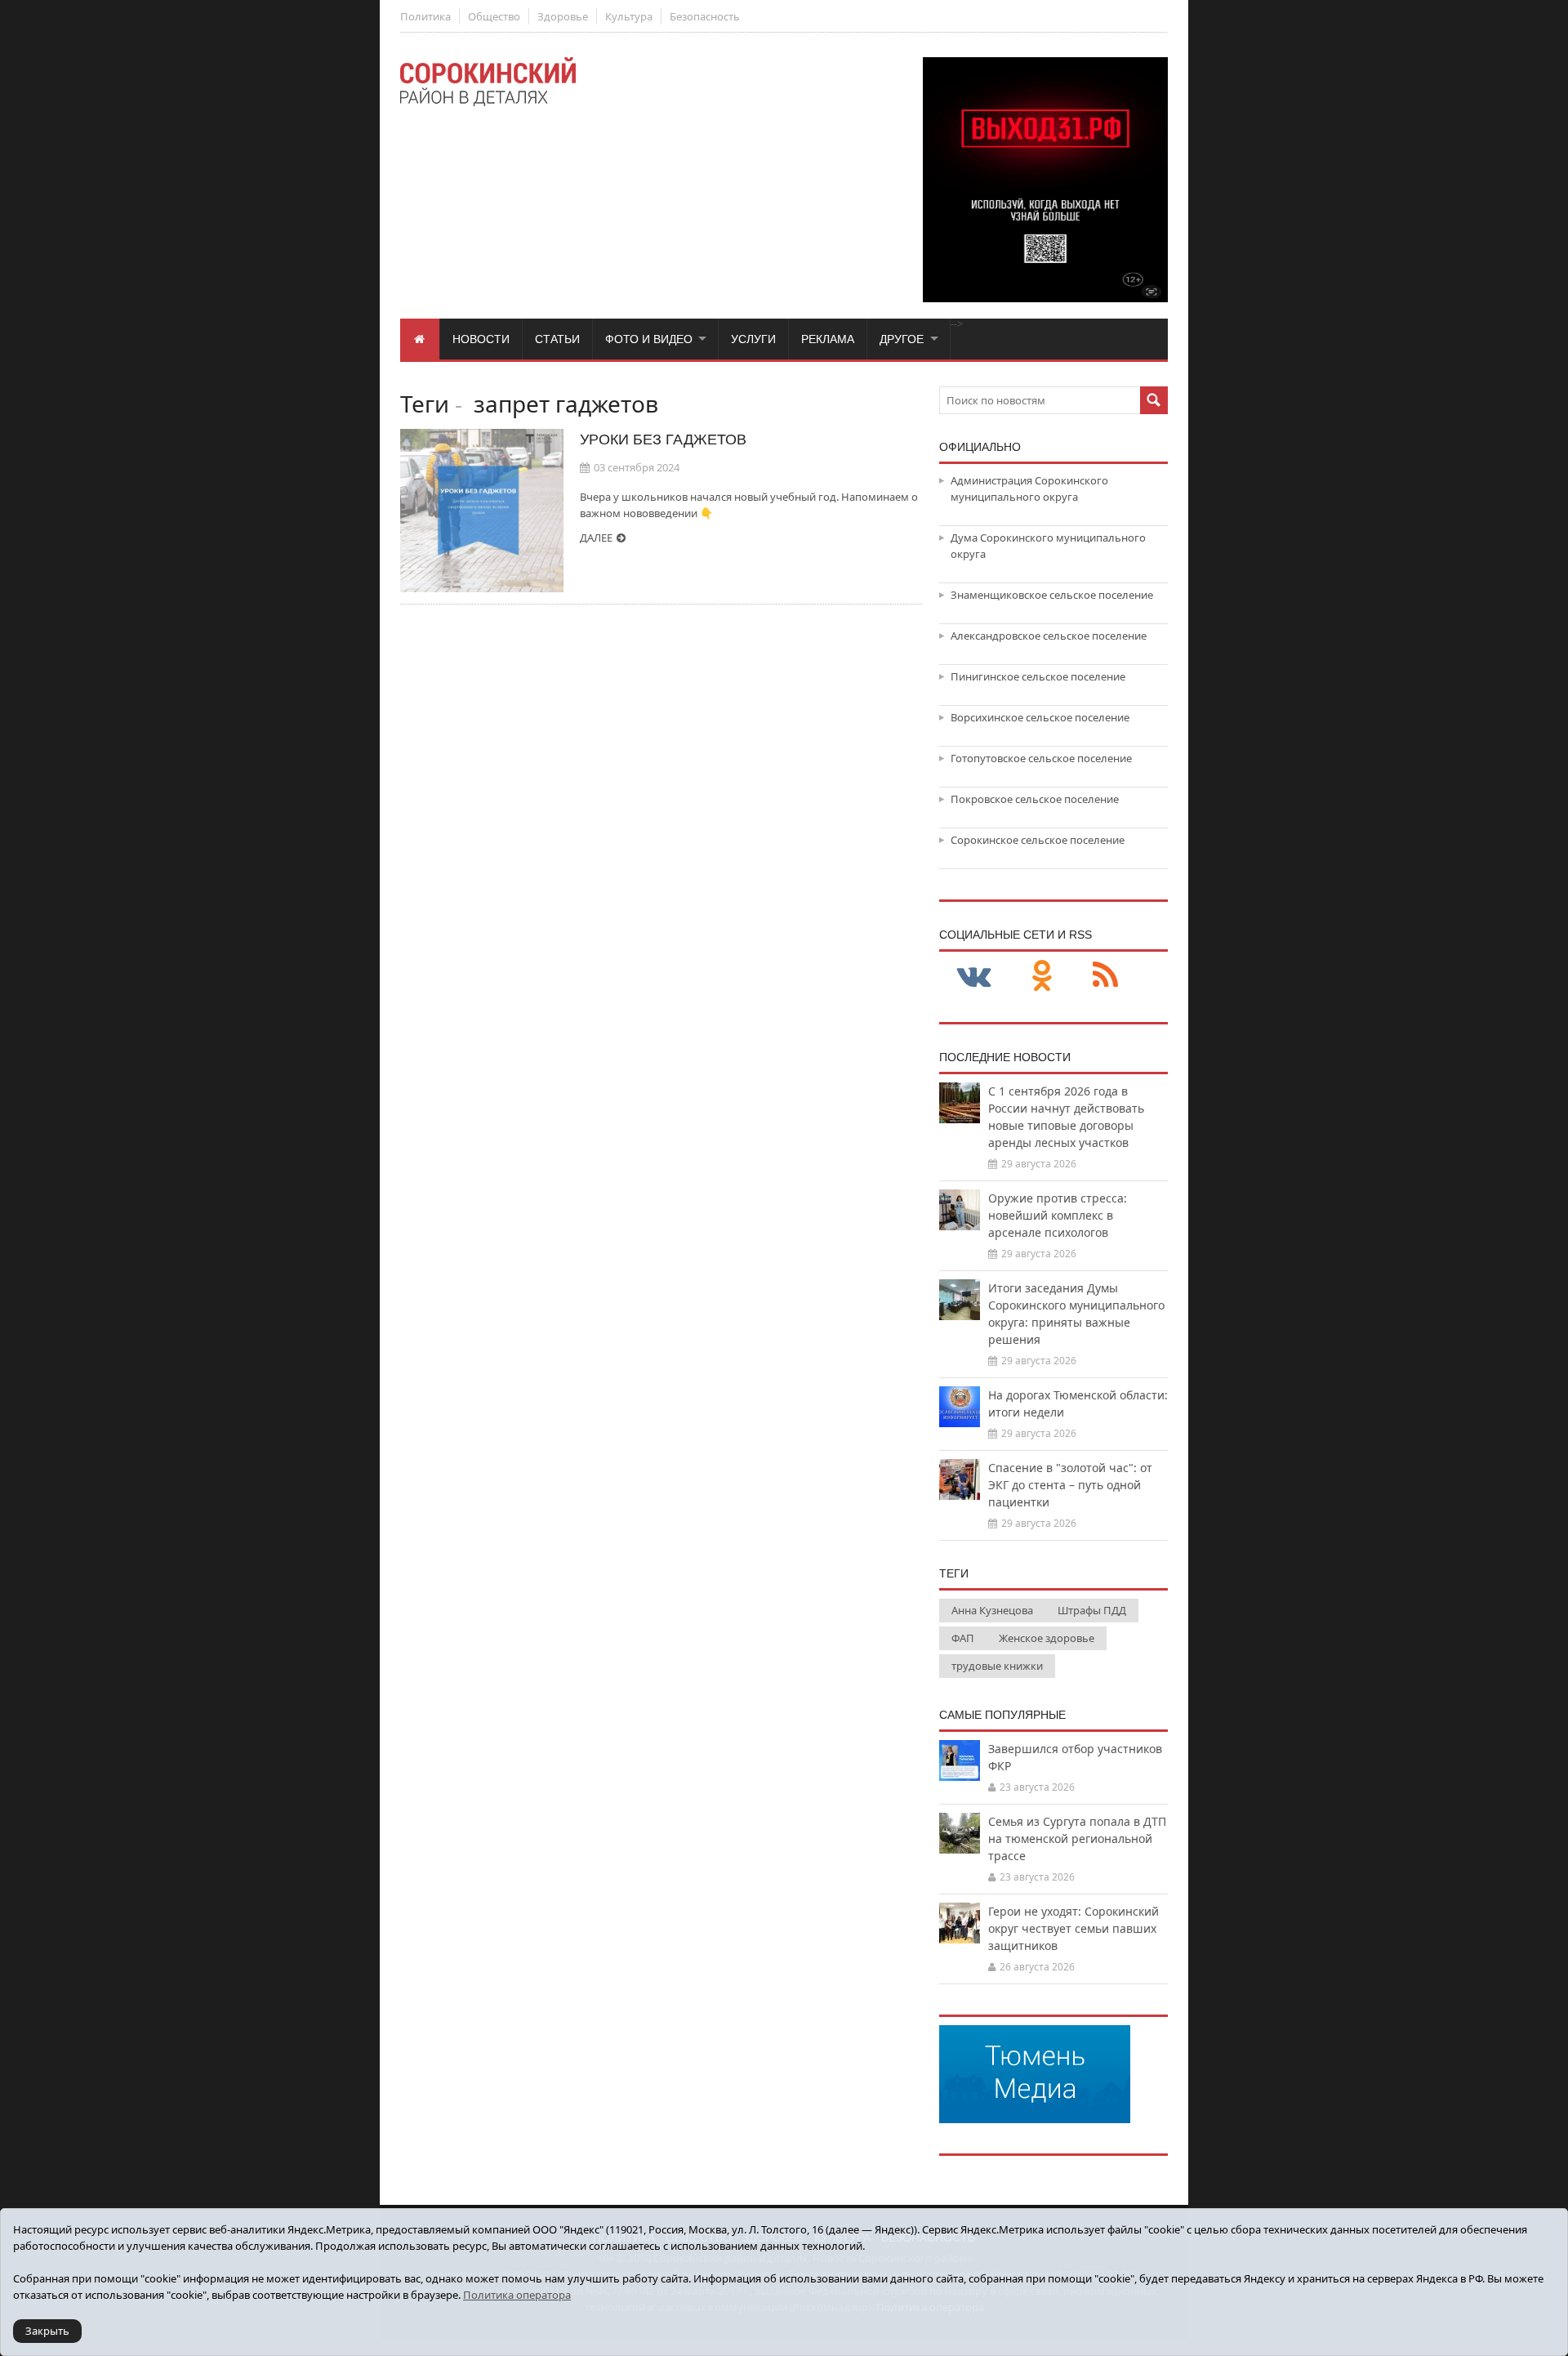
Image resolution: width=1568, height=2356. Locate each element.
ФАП (963, 1638)
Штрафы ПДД (1092, 1610)
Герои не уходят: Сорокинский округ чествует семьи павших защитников (1074, 1928)
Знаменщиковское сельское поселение (1052, 595)
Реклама (828, 339)
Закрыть (47, 2331)
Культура (629, 16)
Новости (481, 339)
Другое (902, 339)
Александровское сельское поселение (1049, 636)
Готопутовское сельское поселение (1041, 758)
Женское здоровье (1047, 1638)
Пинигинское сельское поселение (1038, 676)
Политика (425, 16)
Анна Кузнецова (992, 1610)
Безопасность (705, 16)
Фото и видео (649, 339)
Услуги (753, 339)
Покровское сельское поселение (1035, 799)
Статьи (557, 339)
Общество (494, 16)
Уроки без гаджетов (663, 440)
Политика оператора (517, 2295)
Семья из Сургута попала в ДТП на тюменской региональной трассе (1077, 1838)
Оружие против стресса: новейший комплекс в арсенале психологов (1058, 1215)
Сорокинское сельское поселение (1038, 840)
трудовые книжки (997, 1666)
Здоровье (563, 16)
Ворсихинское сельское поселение (1040, 717)
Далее (596, 538)
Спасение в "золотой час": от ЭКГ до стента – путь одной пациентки (1070, 1485)
